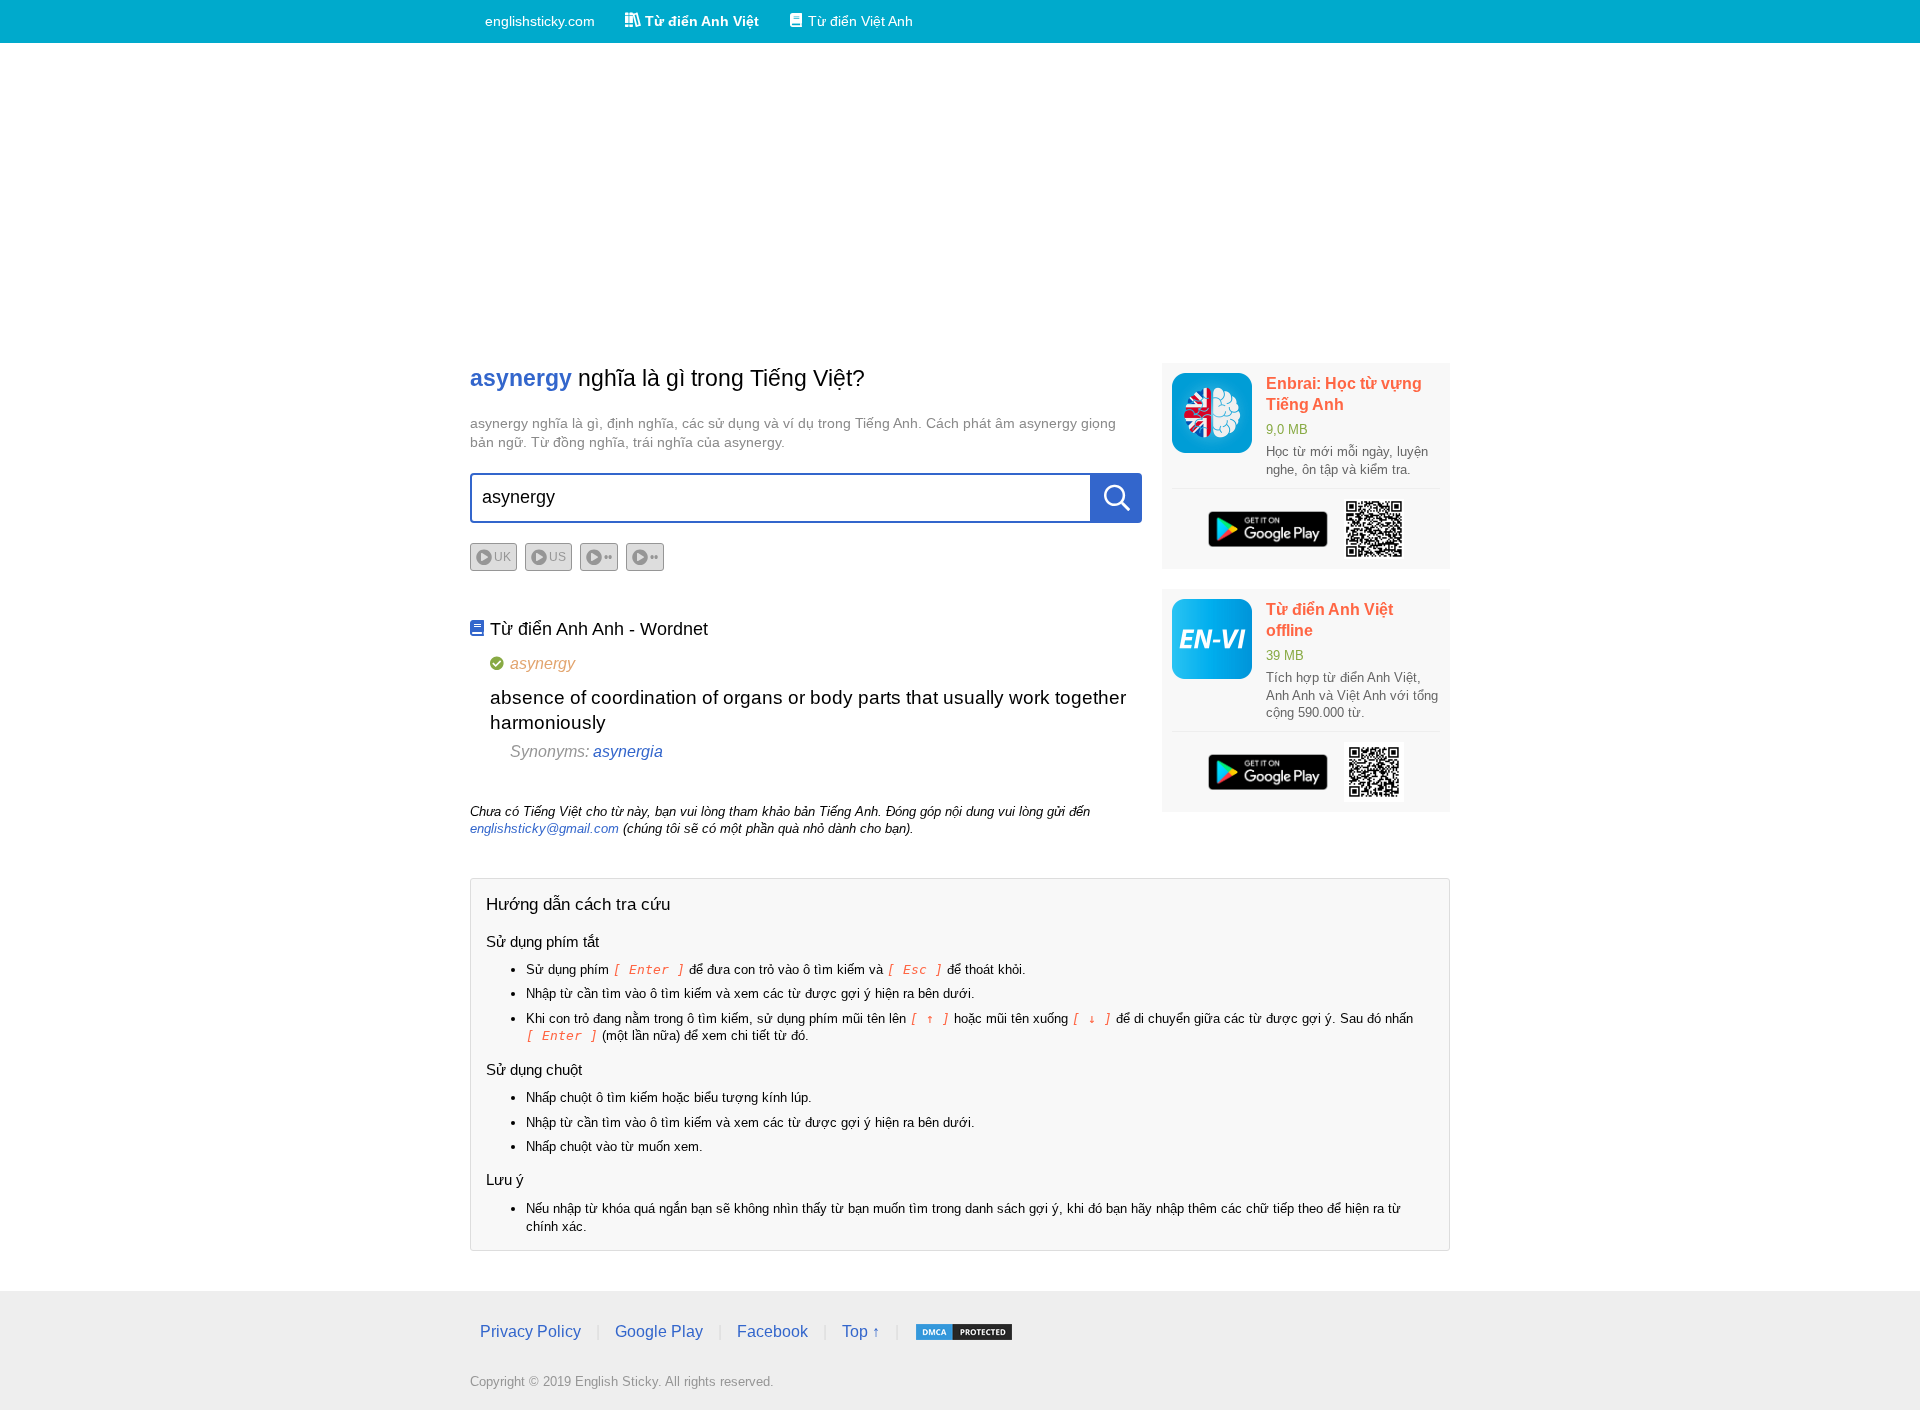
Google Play (659, 1331)
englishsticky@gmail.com (544, 828)
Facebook (772, 1331)
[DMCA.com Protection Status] (964, 1332)
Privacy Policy (530, 1331)
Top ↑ (861, 1331)
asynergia (628, 751)
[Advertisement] (960, 203)
